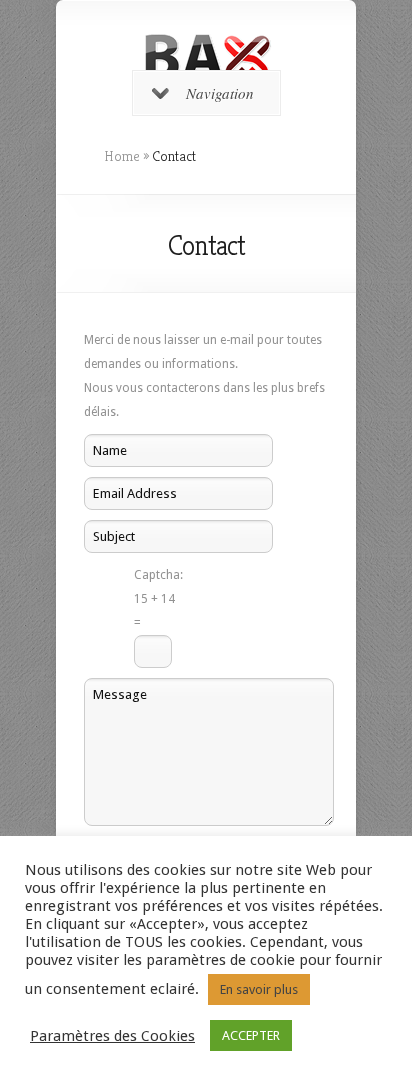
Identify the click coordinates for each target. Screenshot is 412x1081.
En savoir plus (259, 989)
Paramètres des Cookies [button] (112, 1036)
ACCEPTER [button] (251, 1035)
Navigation (220, 93)
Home (122, 156)
